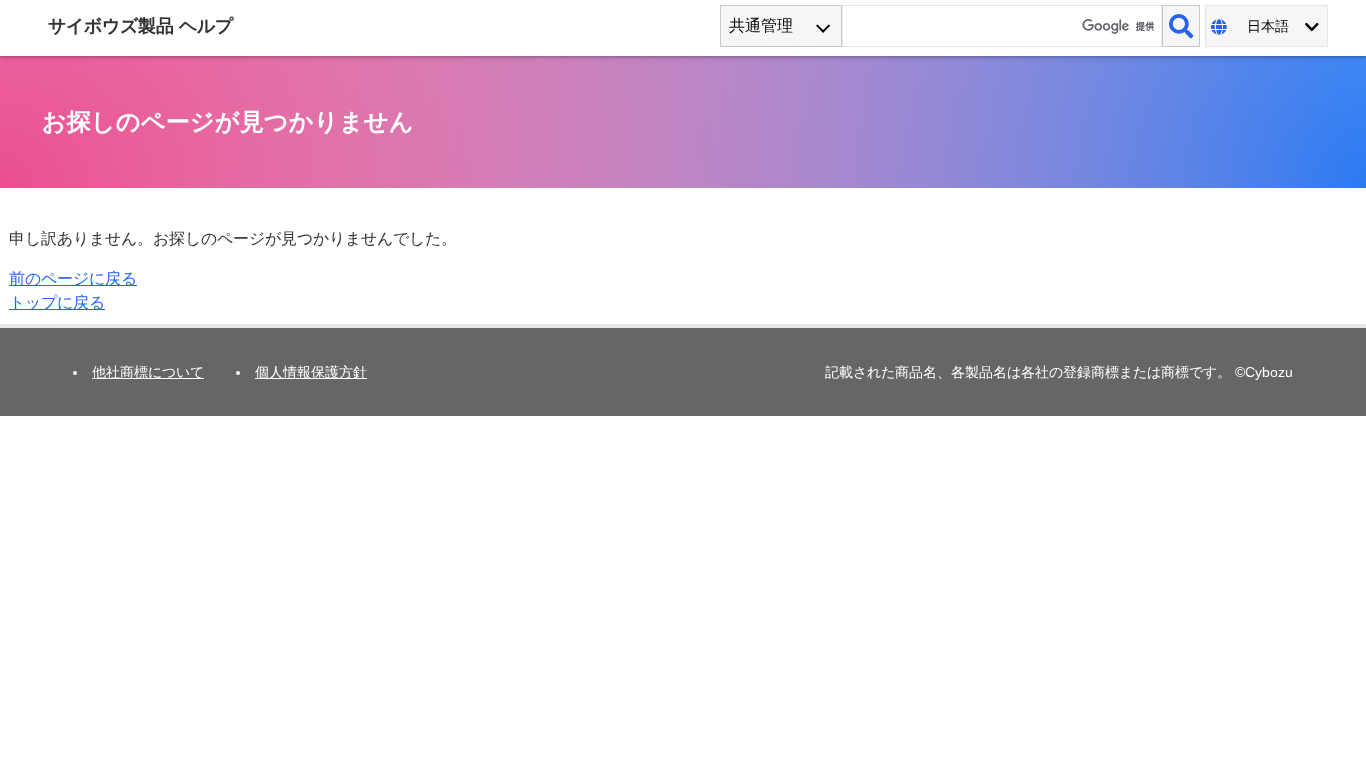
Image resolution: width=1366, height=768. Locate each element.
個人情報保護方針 (311, 372)
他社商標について (148, 372)
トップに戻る (57, 302)
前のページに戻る (73, 278)
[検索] (1181, 26)
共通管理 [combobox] (761, 25)
